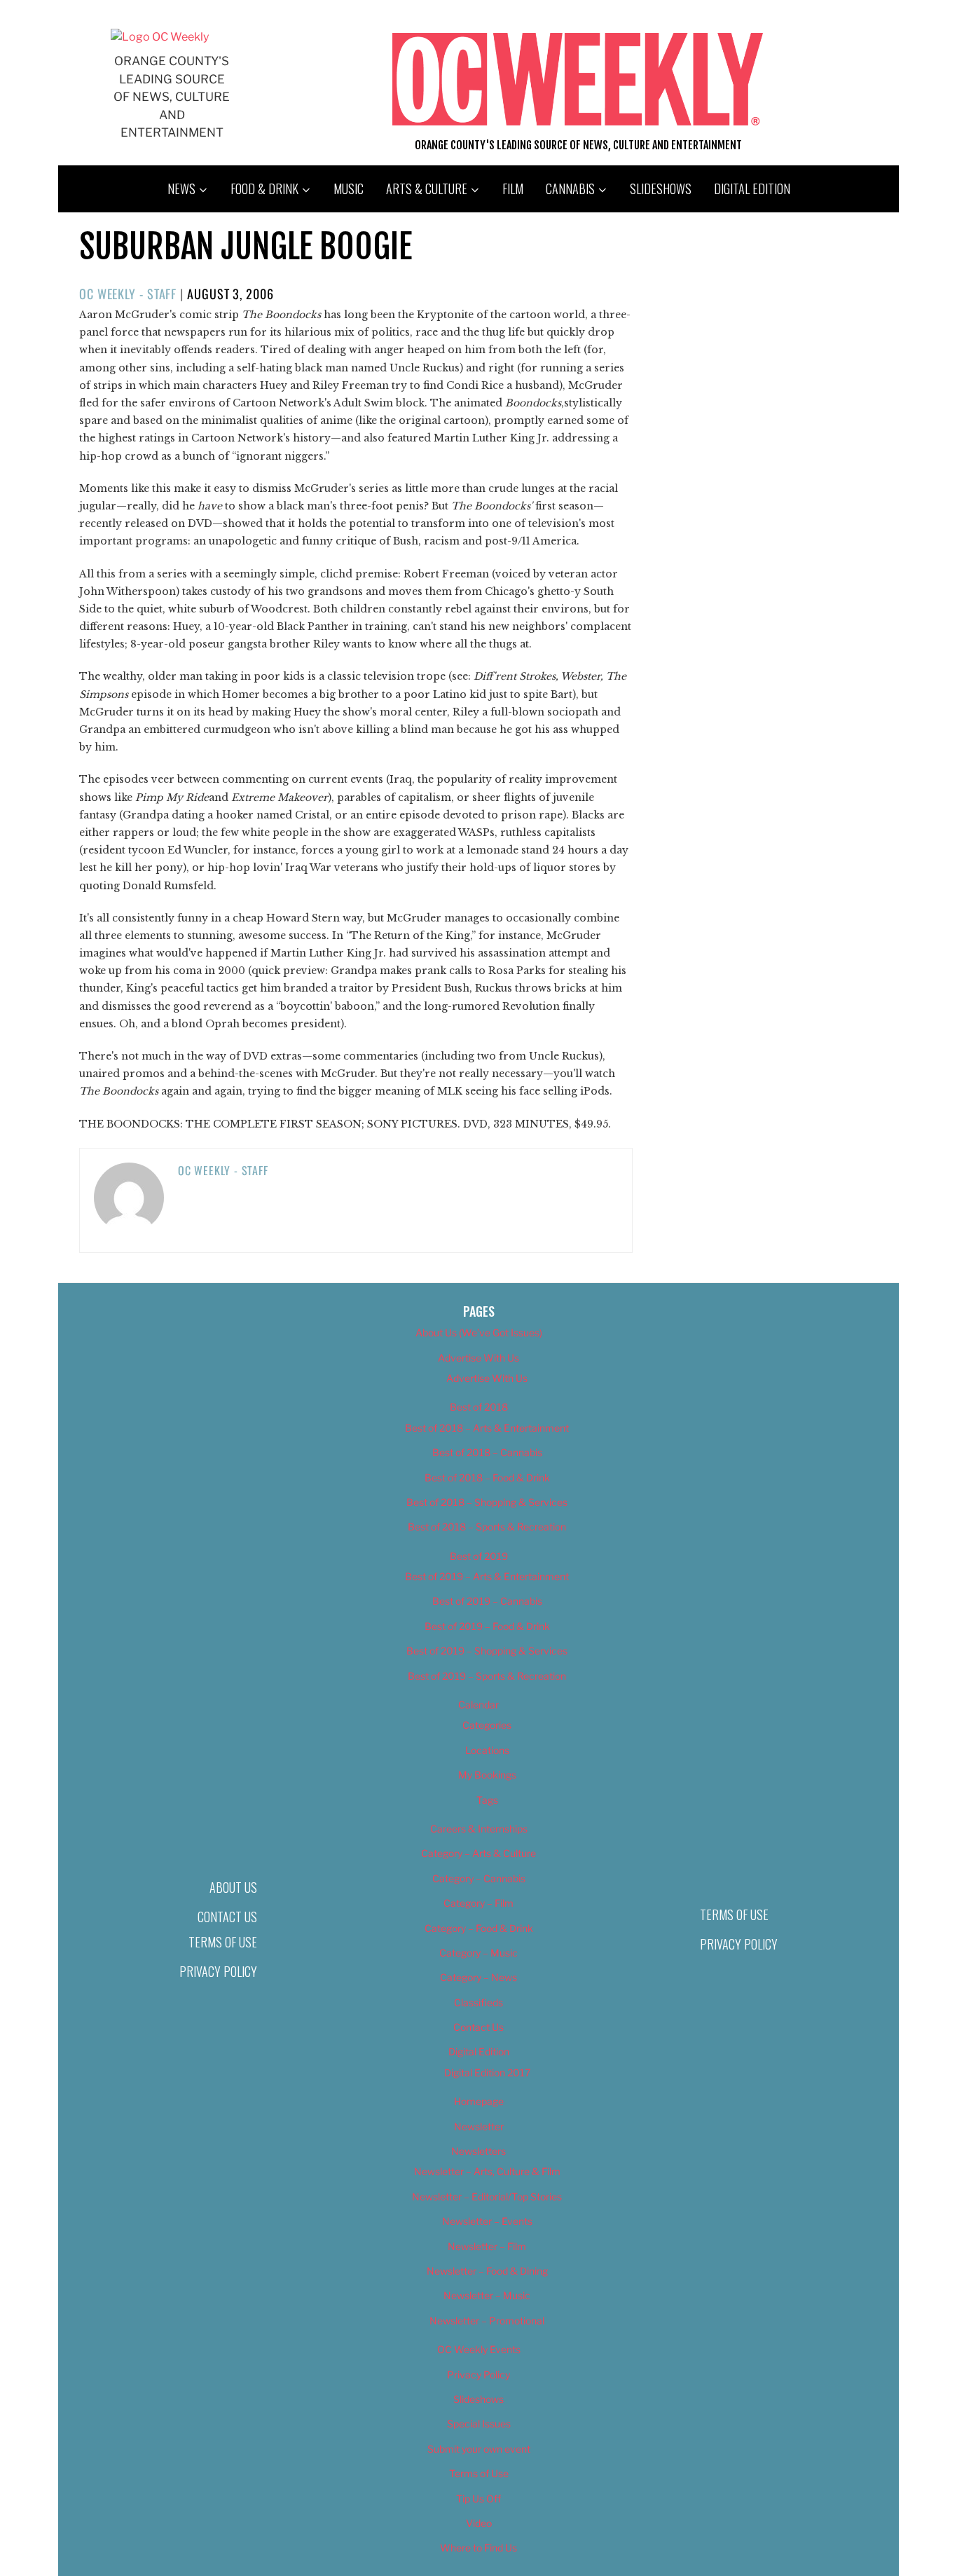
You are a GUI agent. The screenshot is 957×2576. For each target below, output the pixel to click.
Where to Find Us (478, 2548)
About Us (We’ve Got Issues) (479, 1332)
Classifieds (478, 2002)
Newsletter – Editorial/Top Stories (487, 2197)
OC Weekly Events (479, 2349)
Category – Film (478, 1903)
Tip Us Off (478, 2499)
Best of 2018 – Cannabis (487, 1452)
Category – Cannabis (479, 1878)
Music (349, 189)
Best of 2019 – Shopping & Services (487, 1651)
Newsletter (479, 2126)
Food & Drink (264, 189)
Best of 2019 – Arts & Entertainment (487, 1576)
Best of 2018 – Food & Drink (487, 1478)
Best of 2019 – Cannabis (487, 1601)
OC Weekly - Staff (128, 294)
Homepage (479, 2101)
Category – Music (478, 1953)
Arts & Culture (427, 189)
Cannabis (570, 189)
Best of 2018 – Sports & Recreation (487, 1527)
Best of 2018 (479, 1407)
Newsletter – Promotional (487, 2321)
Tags (487, 1800)
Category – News (478, 1977)
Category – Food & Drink (479, 1928)
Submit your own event (479, 2449)
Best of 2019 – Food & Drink (487, 1626)
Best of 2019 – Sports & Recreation (487, 1676)
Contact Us (227, 1917)
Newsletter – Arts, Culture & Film (487, 2171)
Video (479, 2523)
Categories (487, 1725)
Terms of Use (223, 1942)
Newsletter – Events (487, 2221)
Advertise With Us (478, 1358)
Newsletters (478, 2151)
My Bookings (487, 1775)
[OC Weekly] (160, 37)
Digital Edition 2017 (487, 2073)
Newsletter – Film (487, 2246)
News (181, 189)
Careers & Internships (479, 1829)
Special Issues (479, 2424)
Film (513, 189)
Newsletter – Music (487, 2295)
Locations (487, 1750)
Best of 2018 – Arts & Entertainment (487, 1428)
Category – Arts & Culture (478, 1853)
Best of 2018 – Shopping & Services (487, 1502)
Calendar (478, 1705)
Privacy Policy (218, 1971)
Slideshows (661, 189)
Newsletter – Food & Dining (487, 2271)
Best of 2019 (479, 1556)
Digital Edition (752, 189)
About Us (233, 1887)
